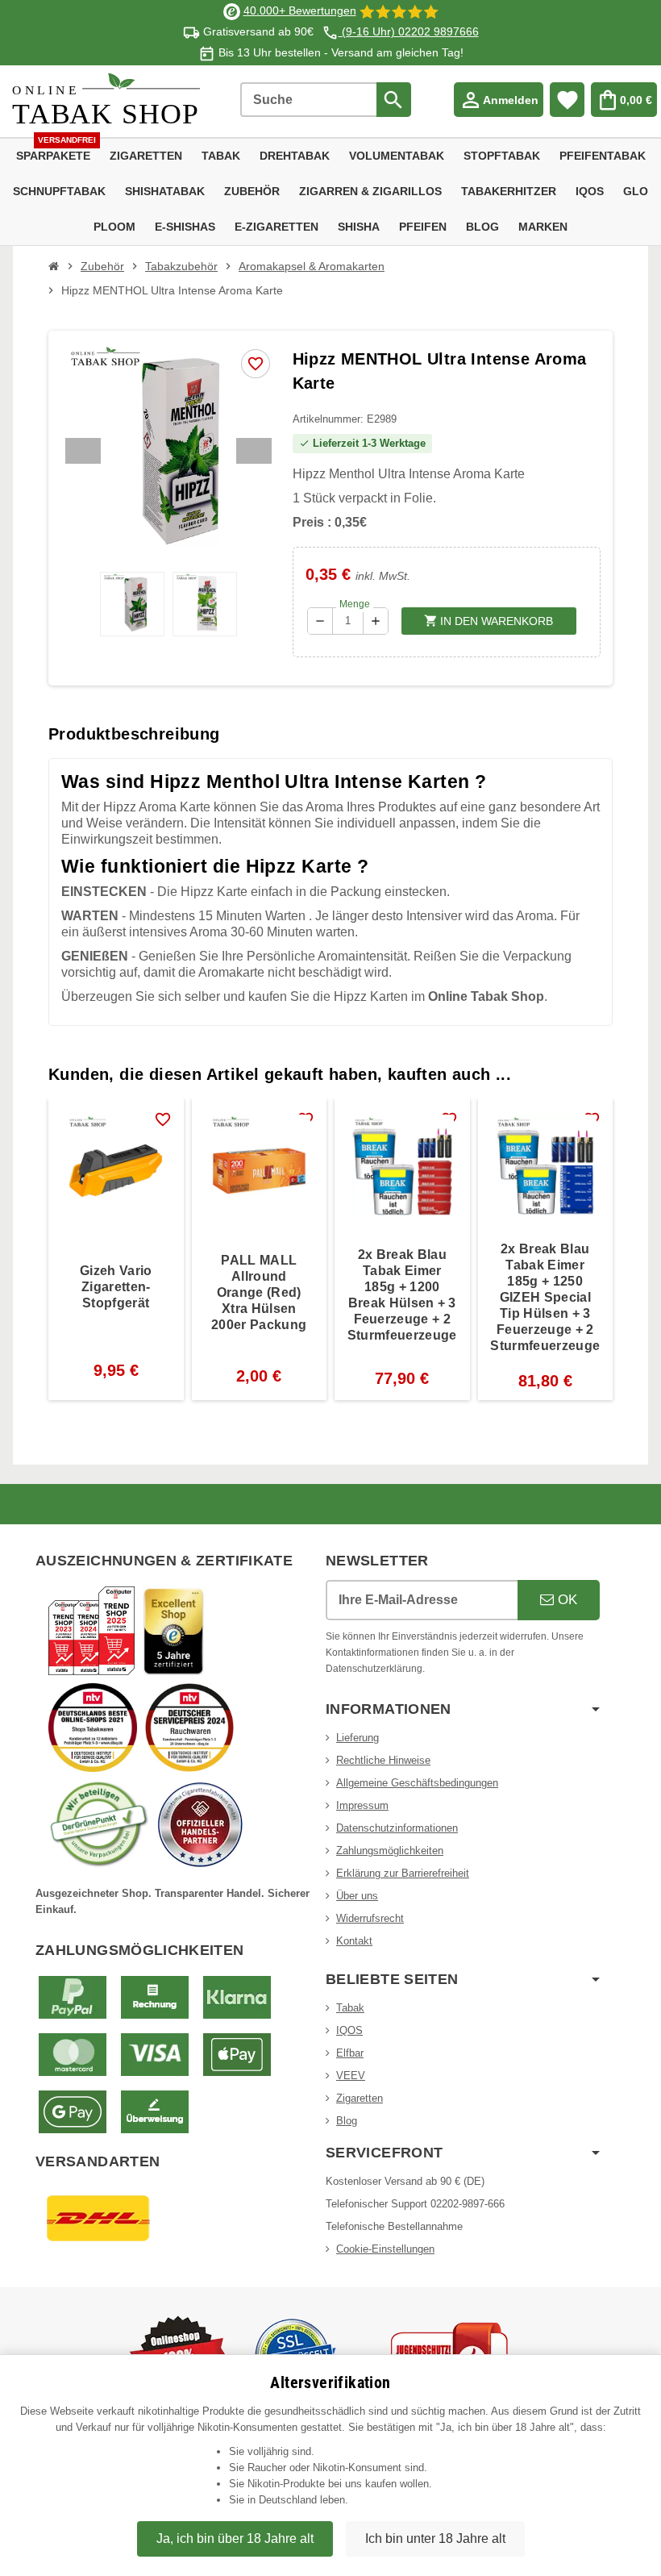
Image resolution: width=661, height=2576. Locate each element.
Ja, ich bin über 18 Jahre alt (235, 2538)
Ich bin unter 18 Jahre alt (435, 2538)
